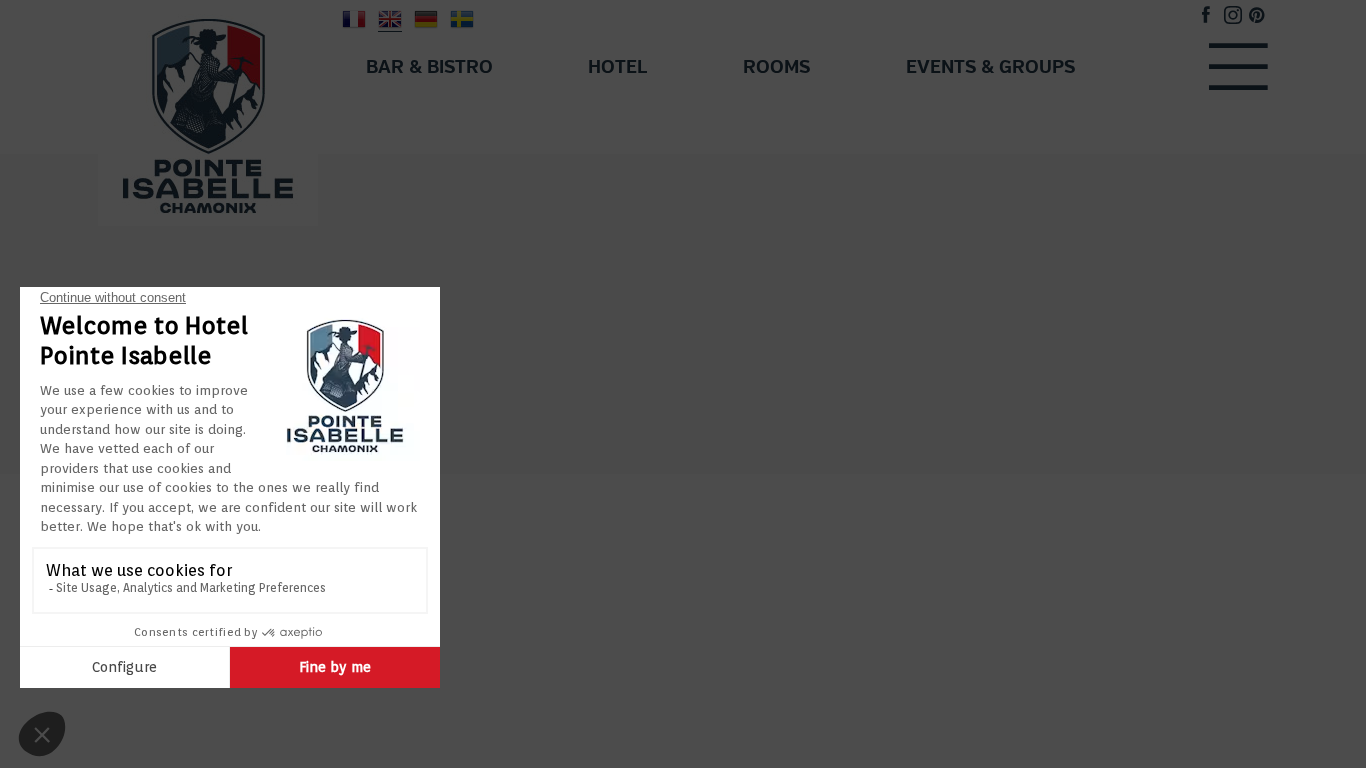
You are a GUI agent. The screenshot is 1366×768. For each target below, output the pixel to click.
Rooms (776, 67)
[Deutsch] (426, 18)
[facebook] (1206, 17)
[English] (390, 18)
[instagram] (1233, 17)
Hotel (617, 67)
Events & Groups (990, 67)
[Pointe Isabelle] (208, 112)
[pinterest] (1256, 17)
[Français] (354, 18)
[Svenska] (462, 18)
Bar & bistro (429, 67)
